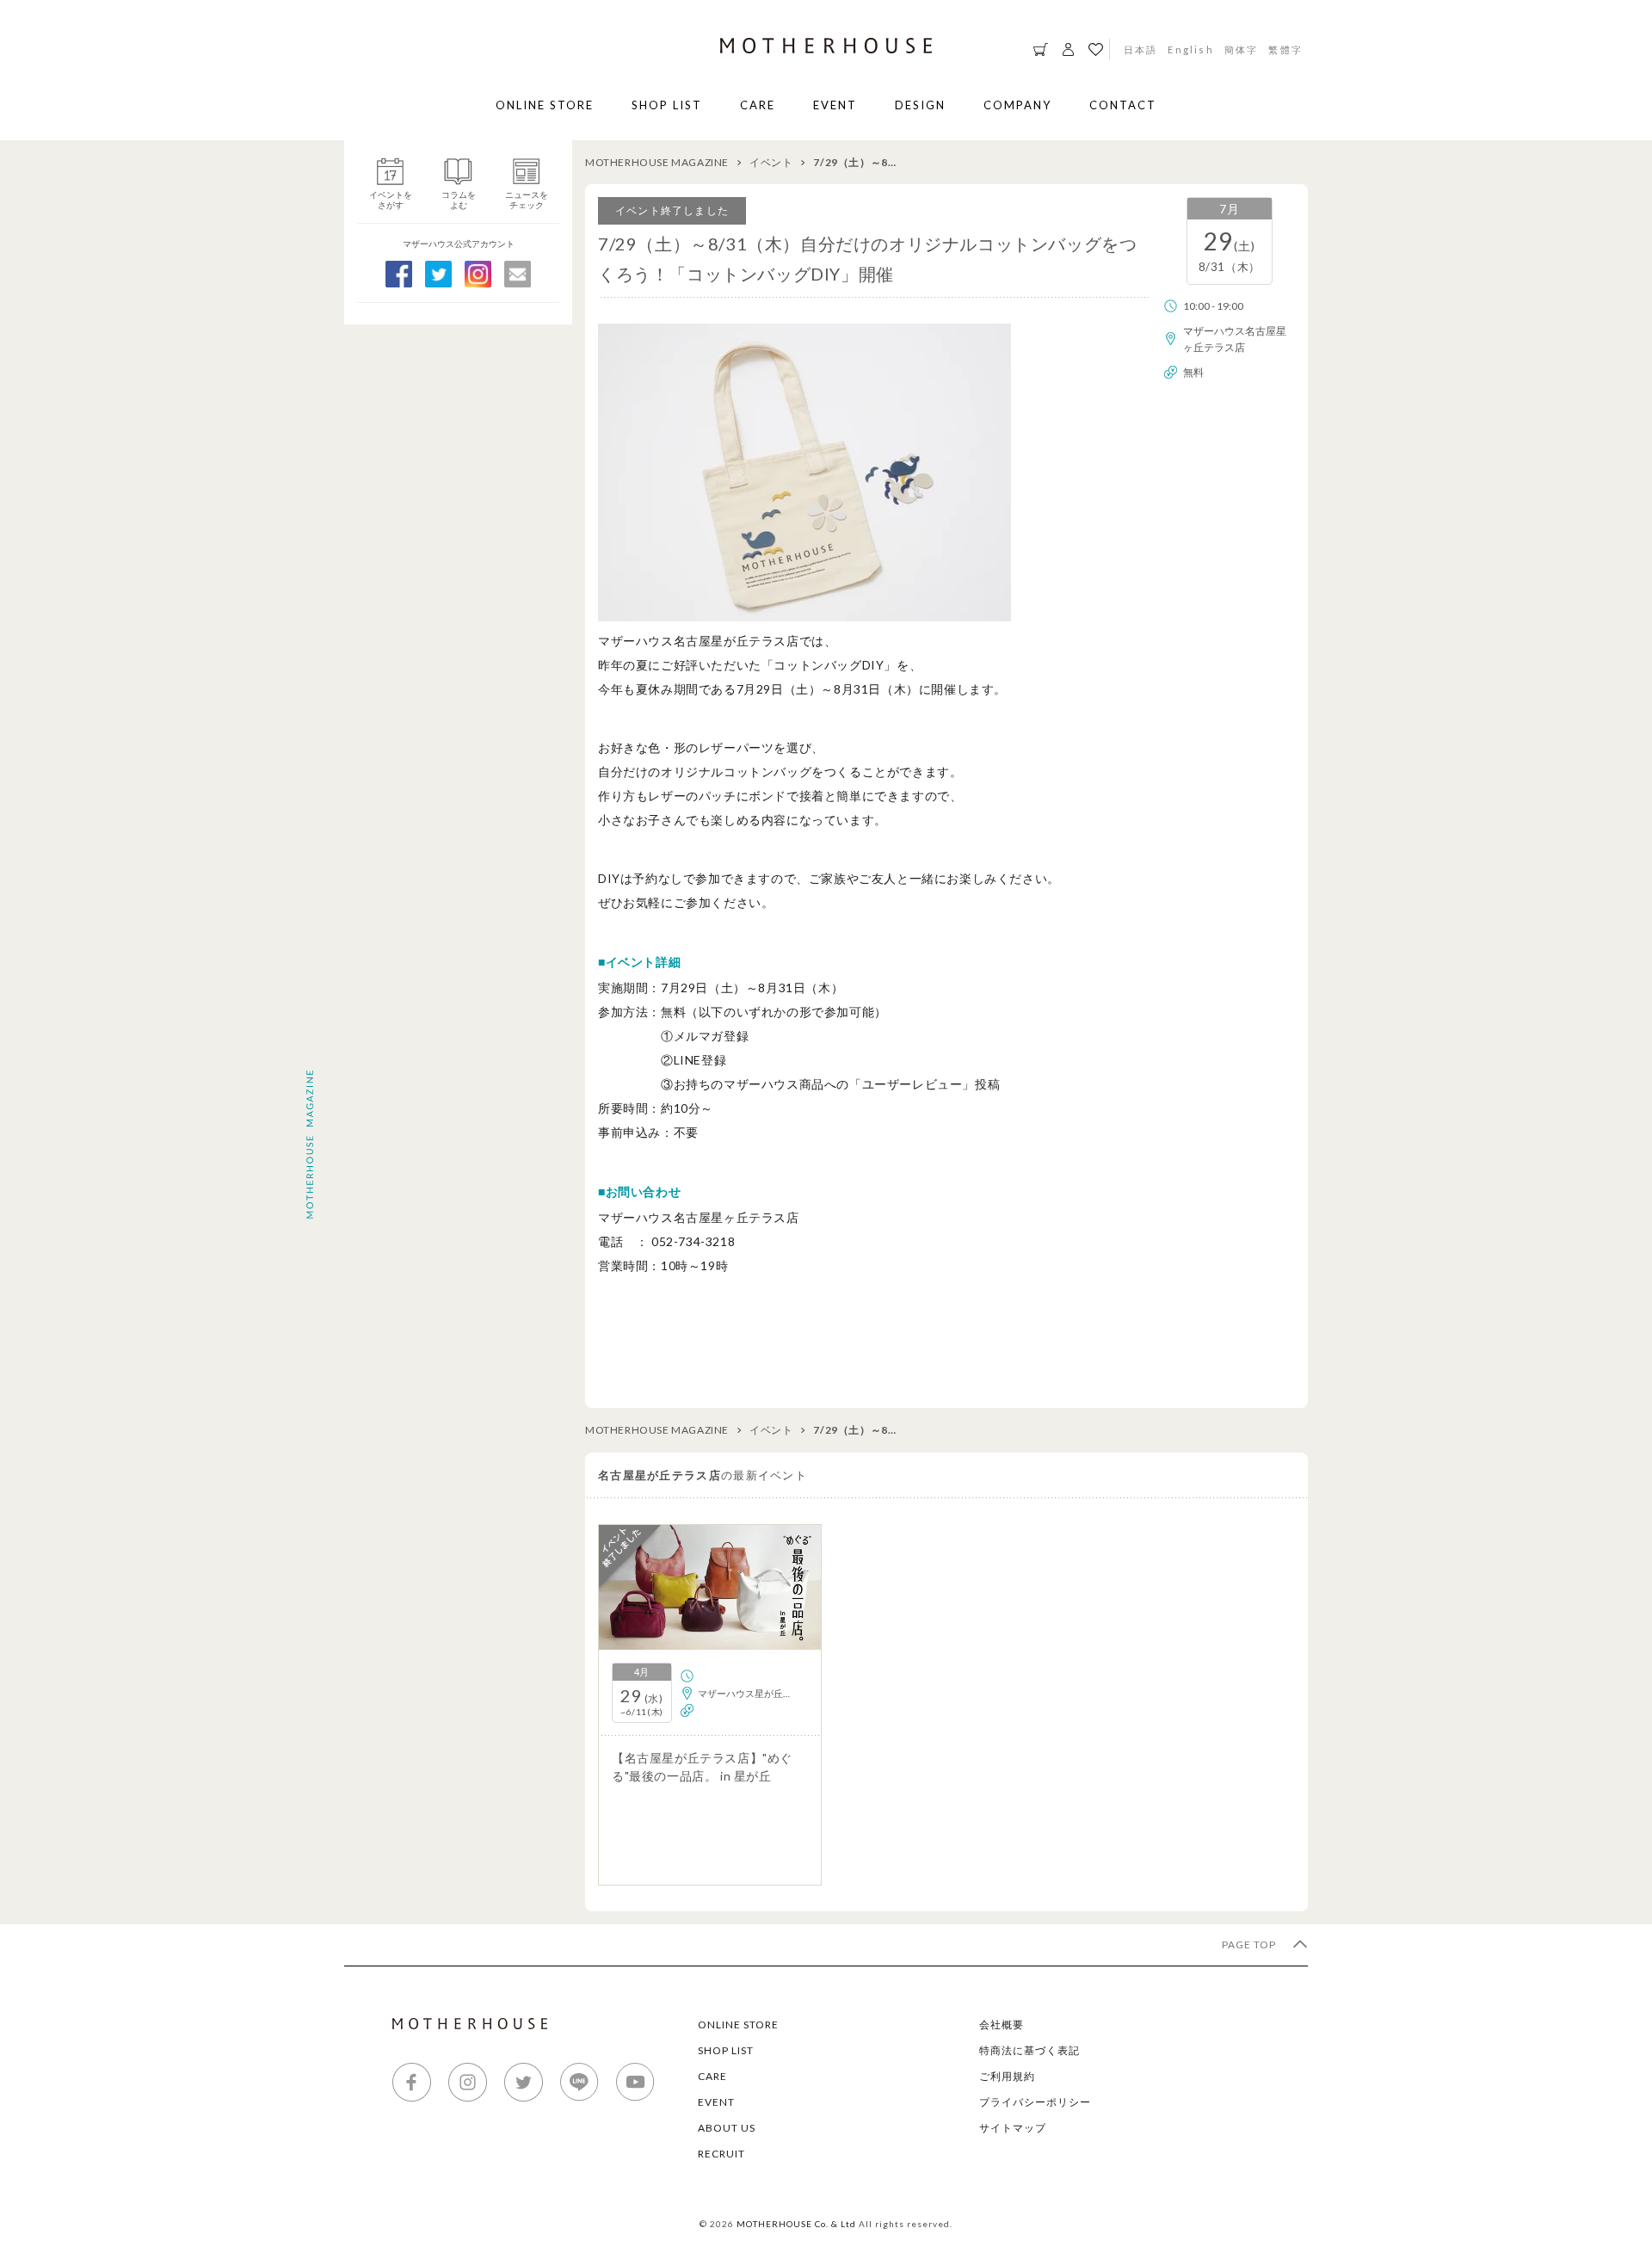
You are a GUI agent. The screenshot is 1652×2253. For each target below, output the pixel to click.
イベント (771, 162)
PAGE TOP (1250, 1944)
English (1190, 49)
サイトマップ (1013, 2128)
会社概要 (1002, 2025)
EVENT (835, 105)
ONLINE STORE (545, 105)
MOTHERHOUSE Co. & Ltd (796, 2224)
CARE (758, 105)
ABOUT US (727, 2128)
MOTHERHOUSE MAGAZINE (657, 162)
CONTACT (1123, 105)
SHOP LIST (667, 105)
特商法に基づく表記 (1029, 2050)
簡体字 (1242, 49)
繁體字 (1285, 49)
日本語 (1141, 49)
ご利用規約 (1007, 2076)
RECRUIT (721, 2154)
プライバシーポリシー (1035, 2102)
